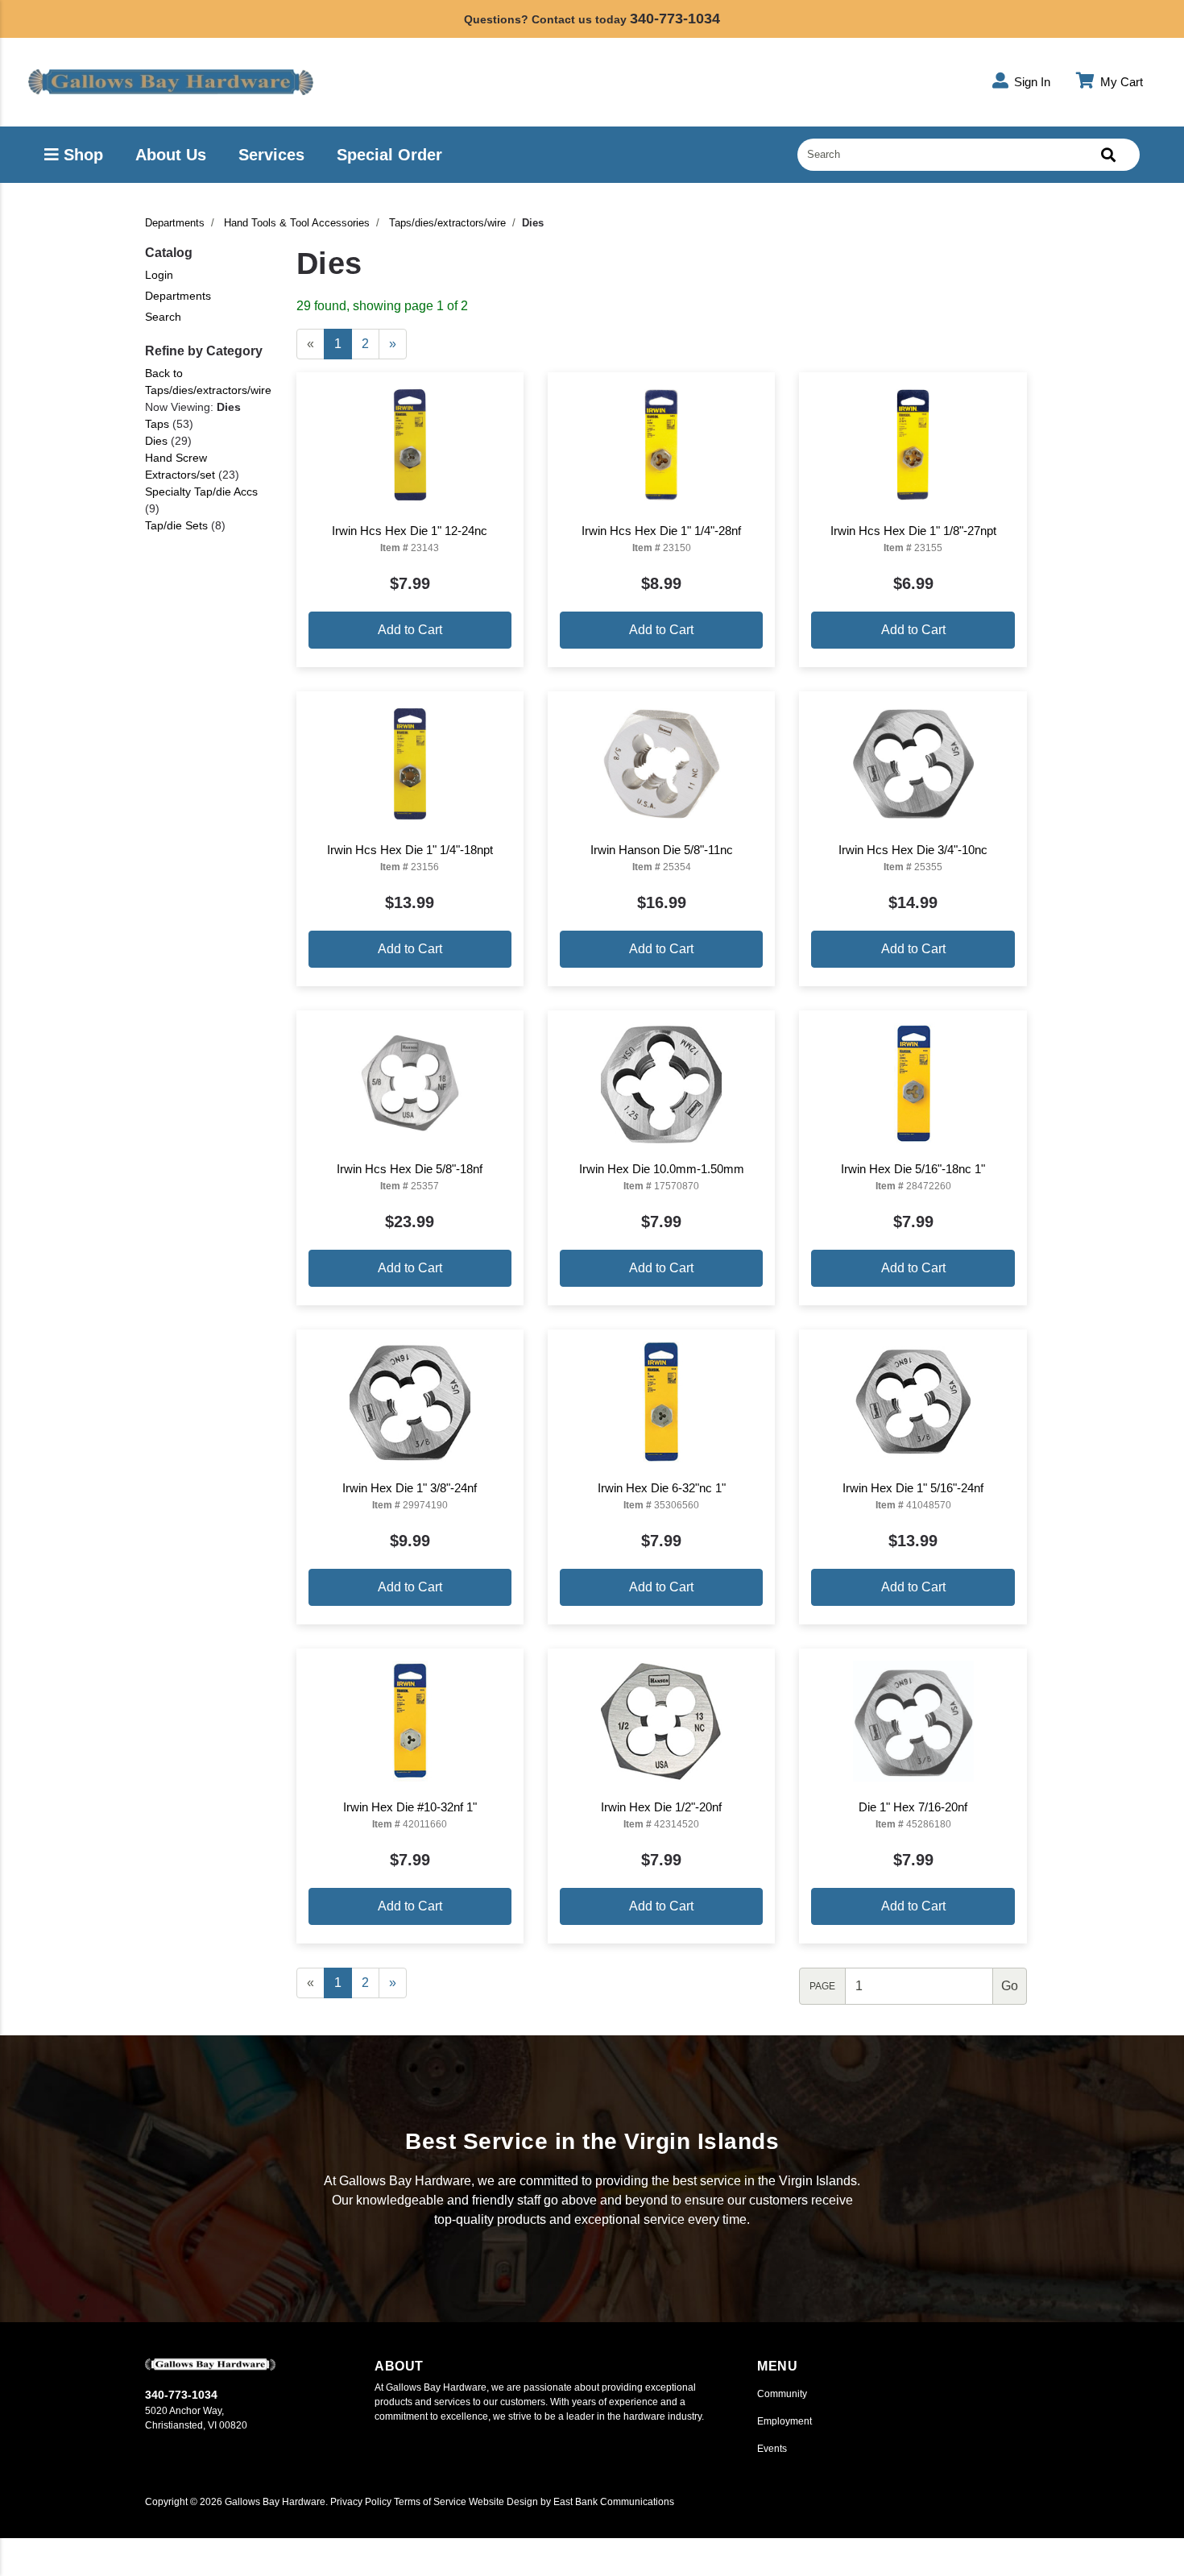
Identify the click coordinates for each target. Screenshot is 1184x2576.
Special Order (389, 155)
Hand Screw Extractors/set (180, 466)
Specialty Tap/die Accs (201, 492)
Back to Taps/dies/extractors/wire (208, 382)
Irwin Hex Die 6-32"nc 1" (662, 1488)
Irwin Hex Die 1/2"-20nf (661, 1807)
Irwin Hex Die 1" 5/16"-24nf (913, 1488)
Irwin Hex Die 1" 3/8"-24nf (410, 1488)
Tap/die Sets (176, 525)
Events (772, 2449)
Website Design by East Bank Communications (571, 2502)
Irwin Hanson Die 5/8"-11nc (662, 850)
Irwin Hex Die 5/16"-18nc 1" (913, 1169)
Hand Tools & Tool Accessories (297, 223)
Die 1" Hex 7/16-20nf (913, 1807)
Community (782, 2394)
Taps (157, 424)
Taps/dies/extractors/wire (447, 223)
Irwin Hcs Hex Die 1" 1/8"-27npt (913, 531)
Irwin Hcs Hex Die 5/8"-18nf (410, 1169)
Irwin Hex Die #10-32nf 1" (410, 1807)
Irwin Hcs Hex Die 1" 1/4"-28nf (661, 531)
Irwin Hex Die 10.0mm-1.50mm (662, 1169)
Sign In (1031, 82)
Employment (785, 2421)
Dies (156, 441)
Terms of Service (430, 2502)
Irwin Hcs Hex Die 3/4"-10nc (913, 850)
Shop (81, 155)
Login (159, 275)
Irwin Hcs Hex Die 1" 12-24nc (410, 531)
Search (163, 317)
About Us (171, 155)
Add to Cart (410, 630)
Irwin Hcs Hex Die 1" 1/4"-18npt (410, 850)
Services (271, 155)
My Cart (1120, 82)
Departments (175, 223)
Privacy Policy (361, 2502)
